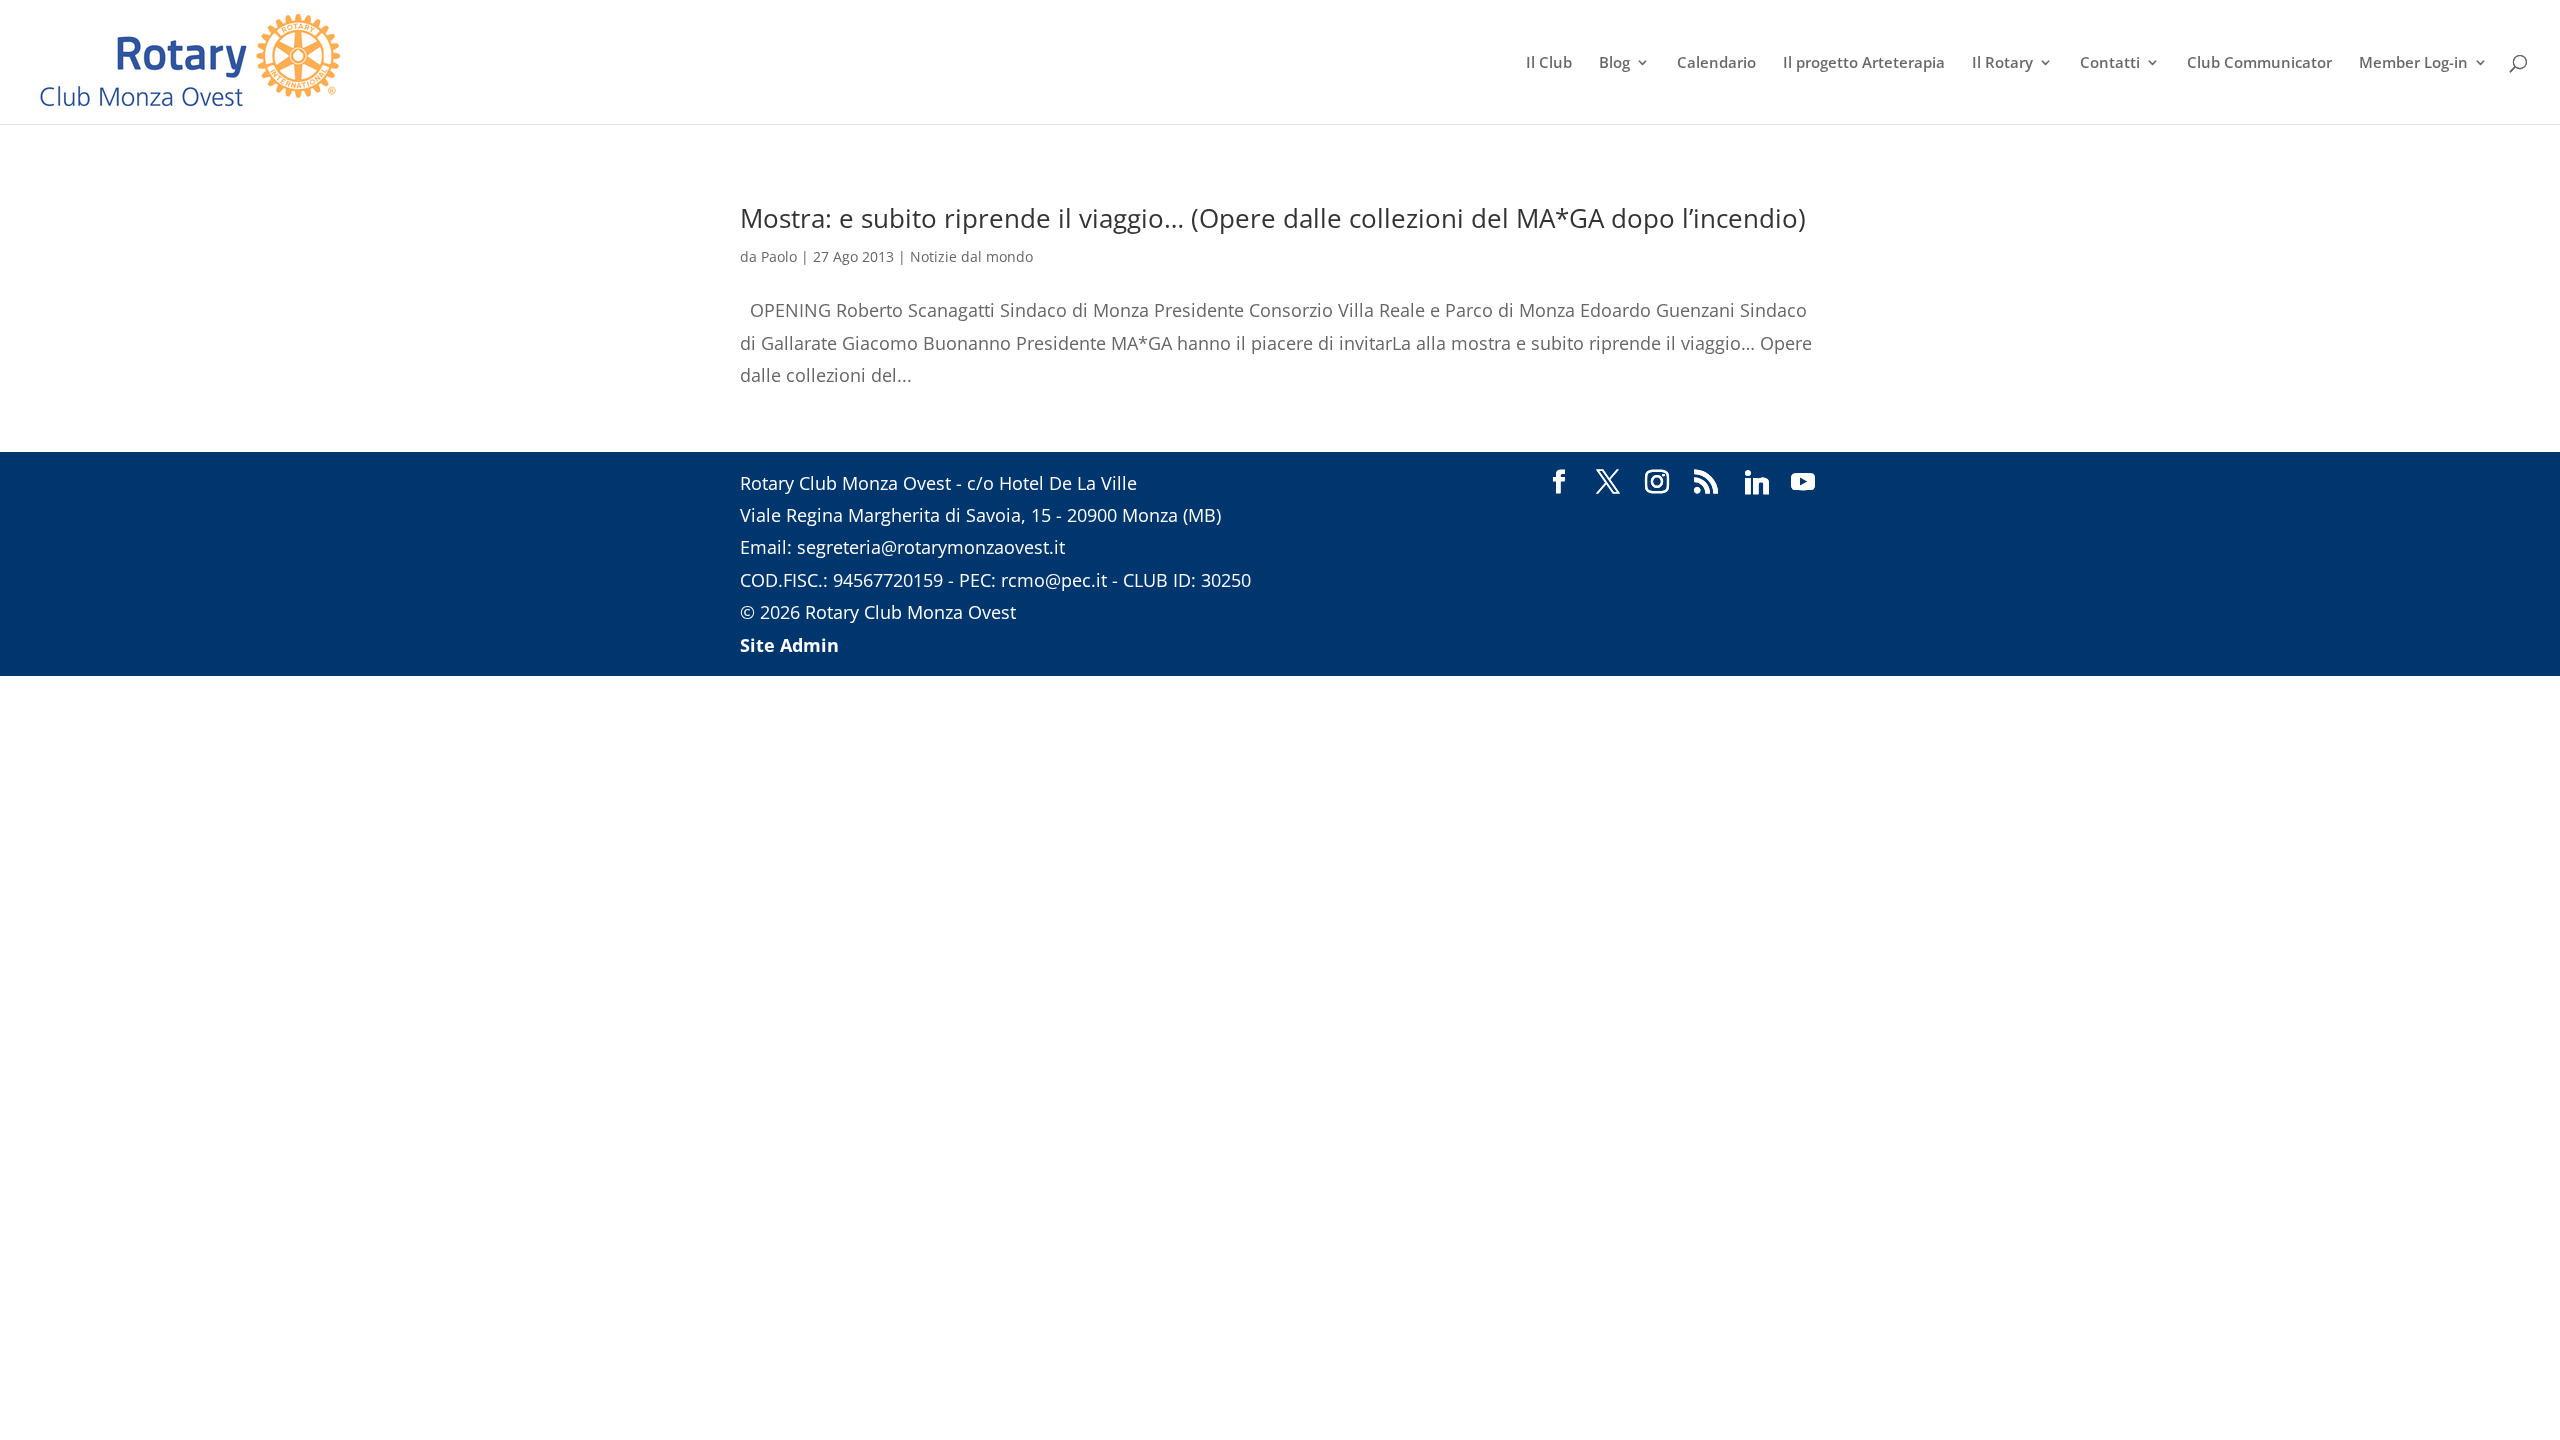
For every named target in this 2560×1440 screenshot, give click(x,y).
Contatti (2110, 63)
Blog (1614, 63)
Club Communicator (2259, 63)
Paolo (779, 256)
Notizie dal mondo (971, 256)
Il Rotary (2002, 63)
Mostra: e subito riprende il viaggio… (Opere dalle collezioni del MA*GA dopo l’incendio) (1273, 218)
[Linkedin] (1757, 483)
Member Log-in (2413, 63)
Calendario (1716, 63)
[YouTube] (1803, 483)
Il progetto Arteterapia (1864, 63)
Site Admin (789, 645)
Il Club (1549, 63)
